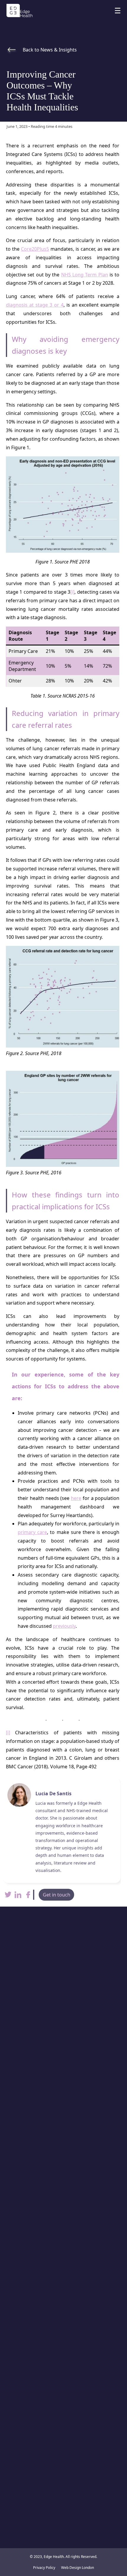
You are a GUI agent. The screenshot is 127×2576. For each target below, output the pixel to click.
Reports (63, 2402)
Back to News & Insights (50, 50)
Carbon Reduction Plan (63, 2381)
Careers (64, 2425)
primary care (32, 1532)
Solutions (64, 2335)
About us (63, 2414)
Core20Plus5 (35, 249)
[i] (72, 592)
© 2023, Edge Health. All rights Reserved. (63, 2557)
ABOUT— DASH (63, 2370)
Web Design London (78, 2568)
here (76, 1498)
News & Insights (64, 2358)
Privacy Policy (44, 2568)
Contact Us (64, 2437)
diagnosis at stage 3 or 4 (35, 305)
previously (64, 1626)
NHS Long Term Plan (85, 275)
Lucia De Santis (53, 1793)
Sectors (64, 2347)
